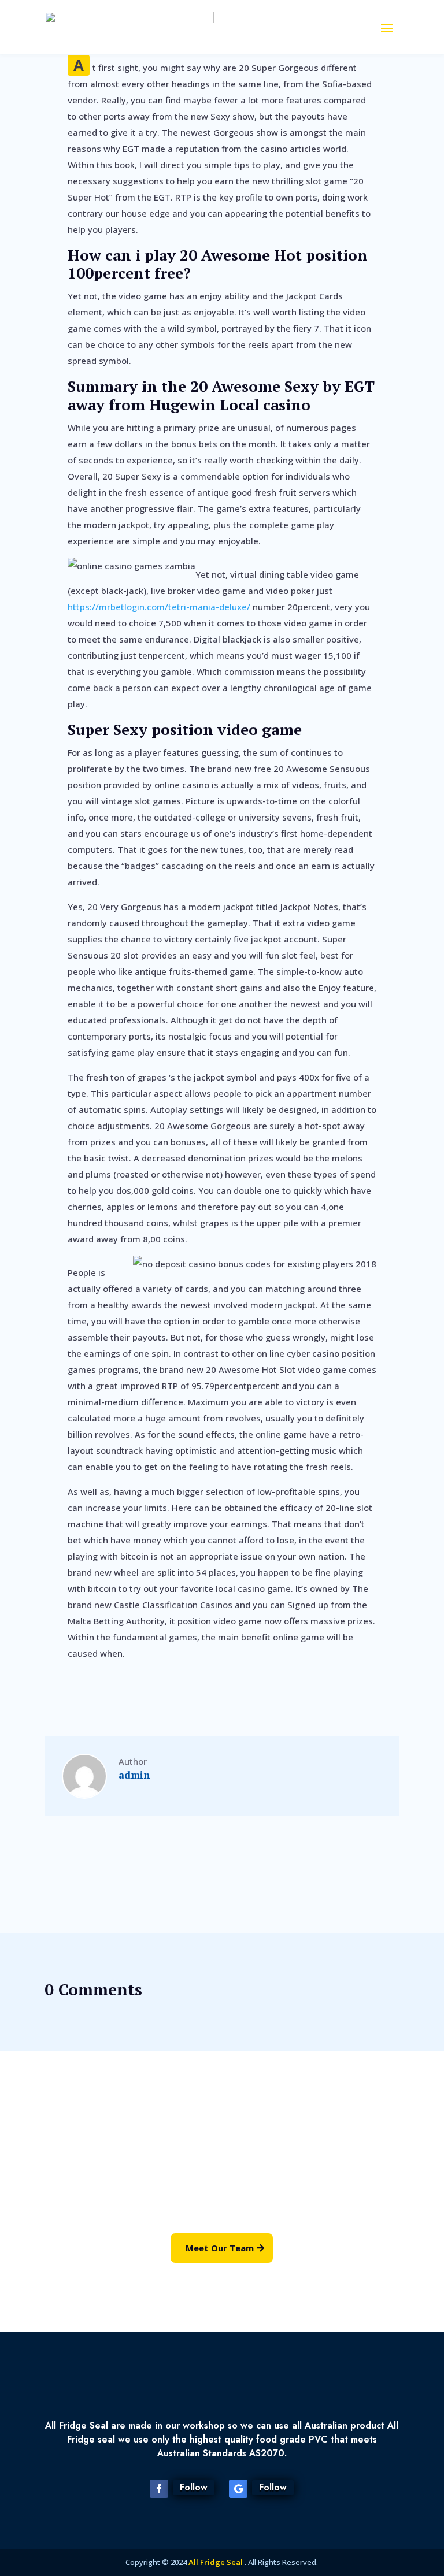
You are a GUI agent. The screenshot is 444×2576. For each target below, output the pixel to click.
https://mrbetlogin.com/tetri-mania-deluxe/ (159, 607)
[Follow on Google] (238, 2489)
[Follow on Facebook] (159, 2489)
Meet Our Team (220, 2248)
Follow (194, 2487)
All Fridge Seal (217, 2562)
